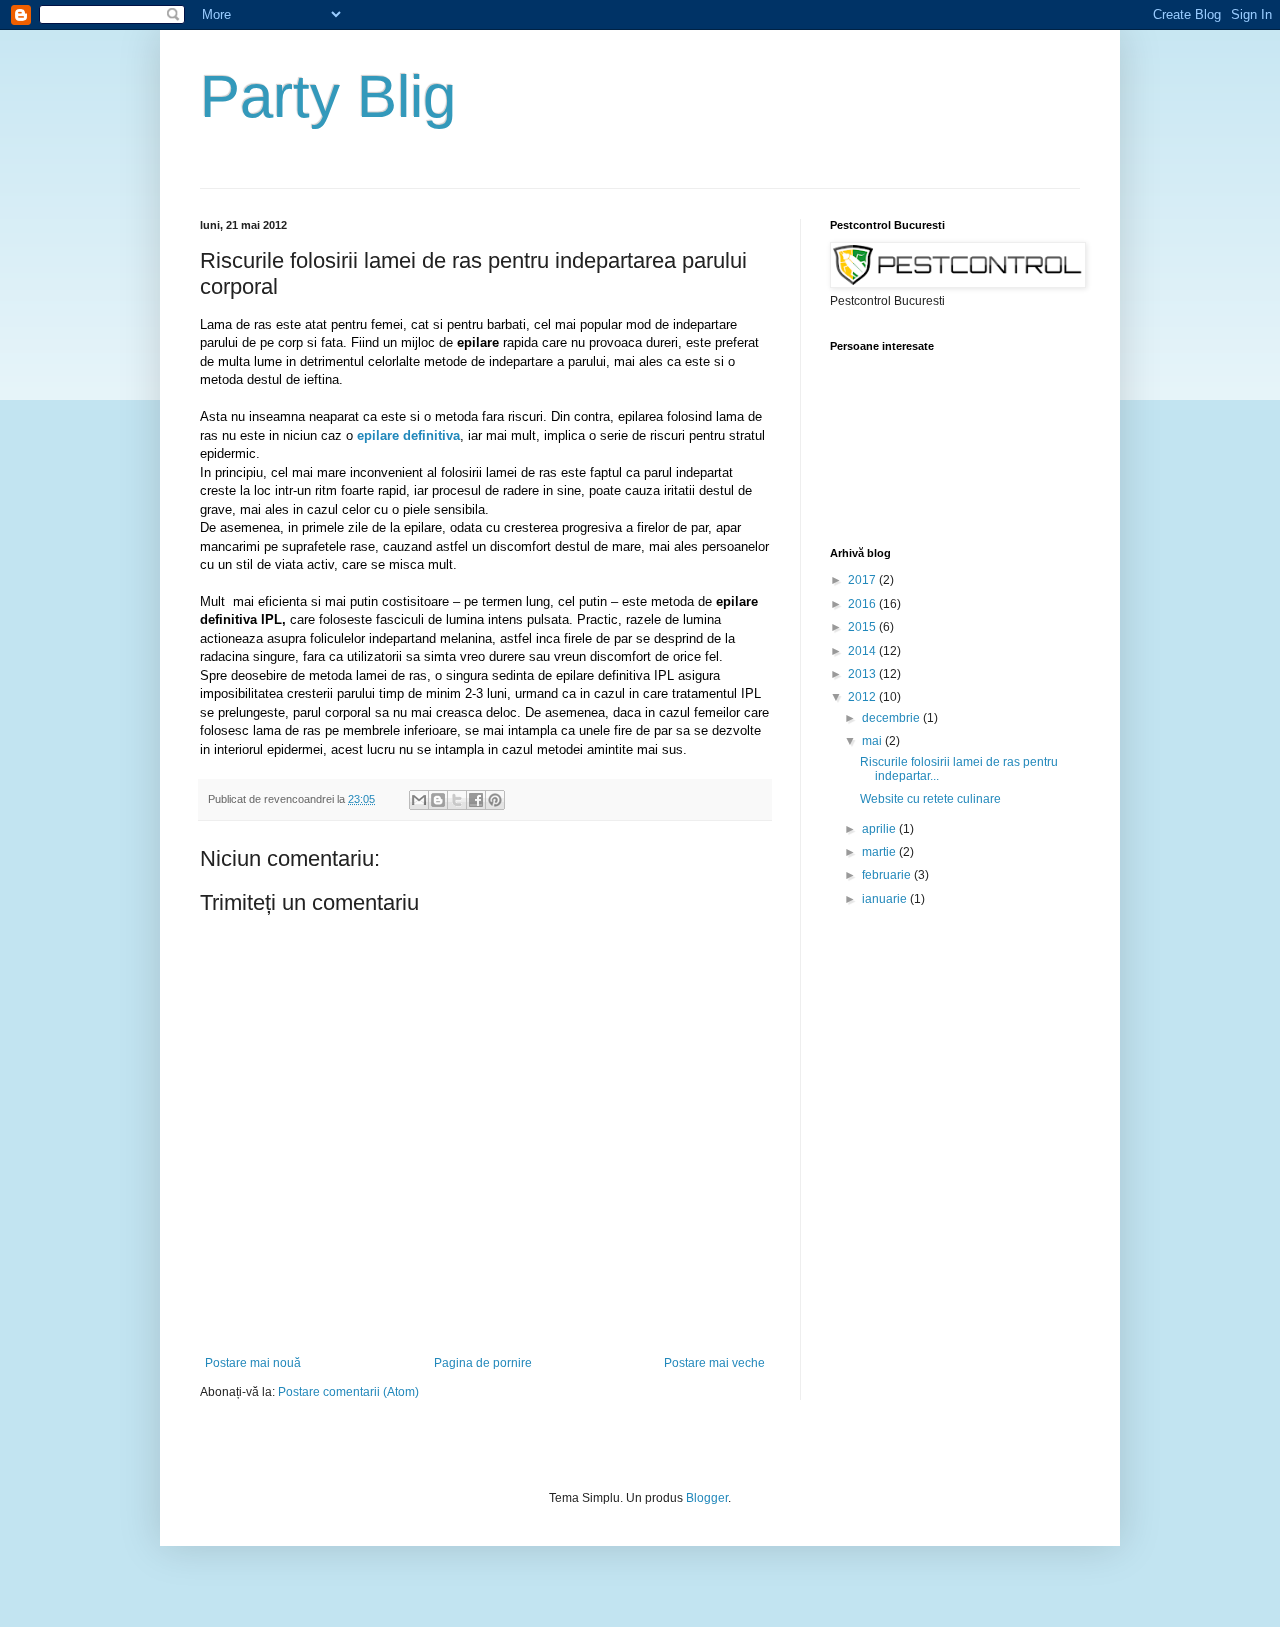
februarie (888, 875)
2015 (863, 627)
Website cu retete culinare (930, 799)
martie (880, 852)
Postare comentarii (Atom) (348, 1392)
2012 (863, 697)
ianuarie (886, 899)
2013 (863, 674)
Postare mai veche (714, 1363)
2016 (863, 604)
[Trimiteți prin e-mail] (419, 800)
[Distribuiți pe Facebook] (476, 800)
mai (873, 741)
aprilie (880, 829)
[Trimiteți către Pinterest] (495, 800)
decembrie (892, 718)
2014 (863, 651)
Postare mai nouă (253, 1363)
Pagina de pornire (483, 1363)
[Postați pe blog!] (438, 800)
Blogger (707, 1498)
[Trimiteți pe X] (457, 800)
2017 (863, 580)
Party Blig (328, 96)
